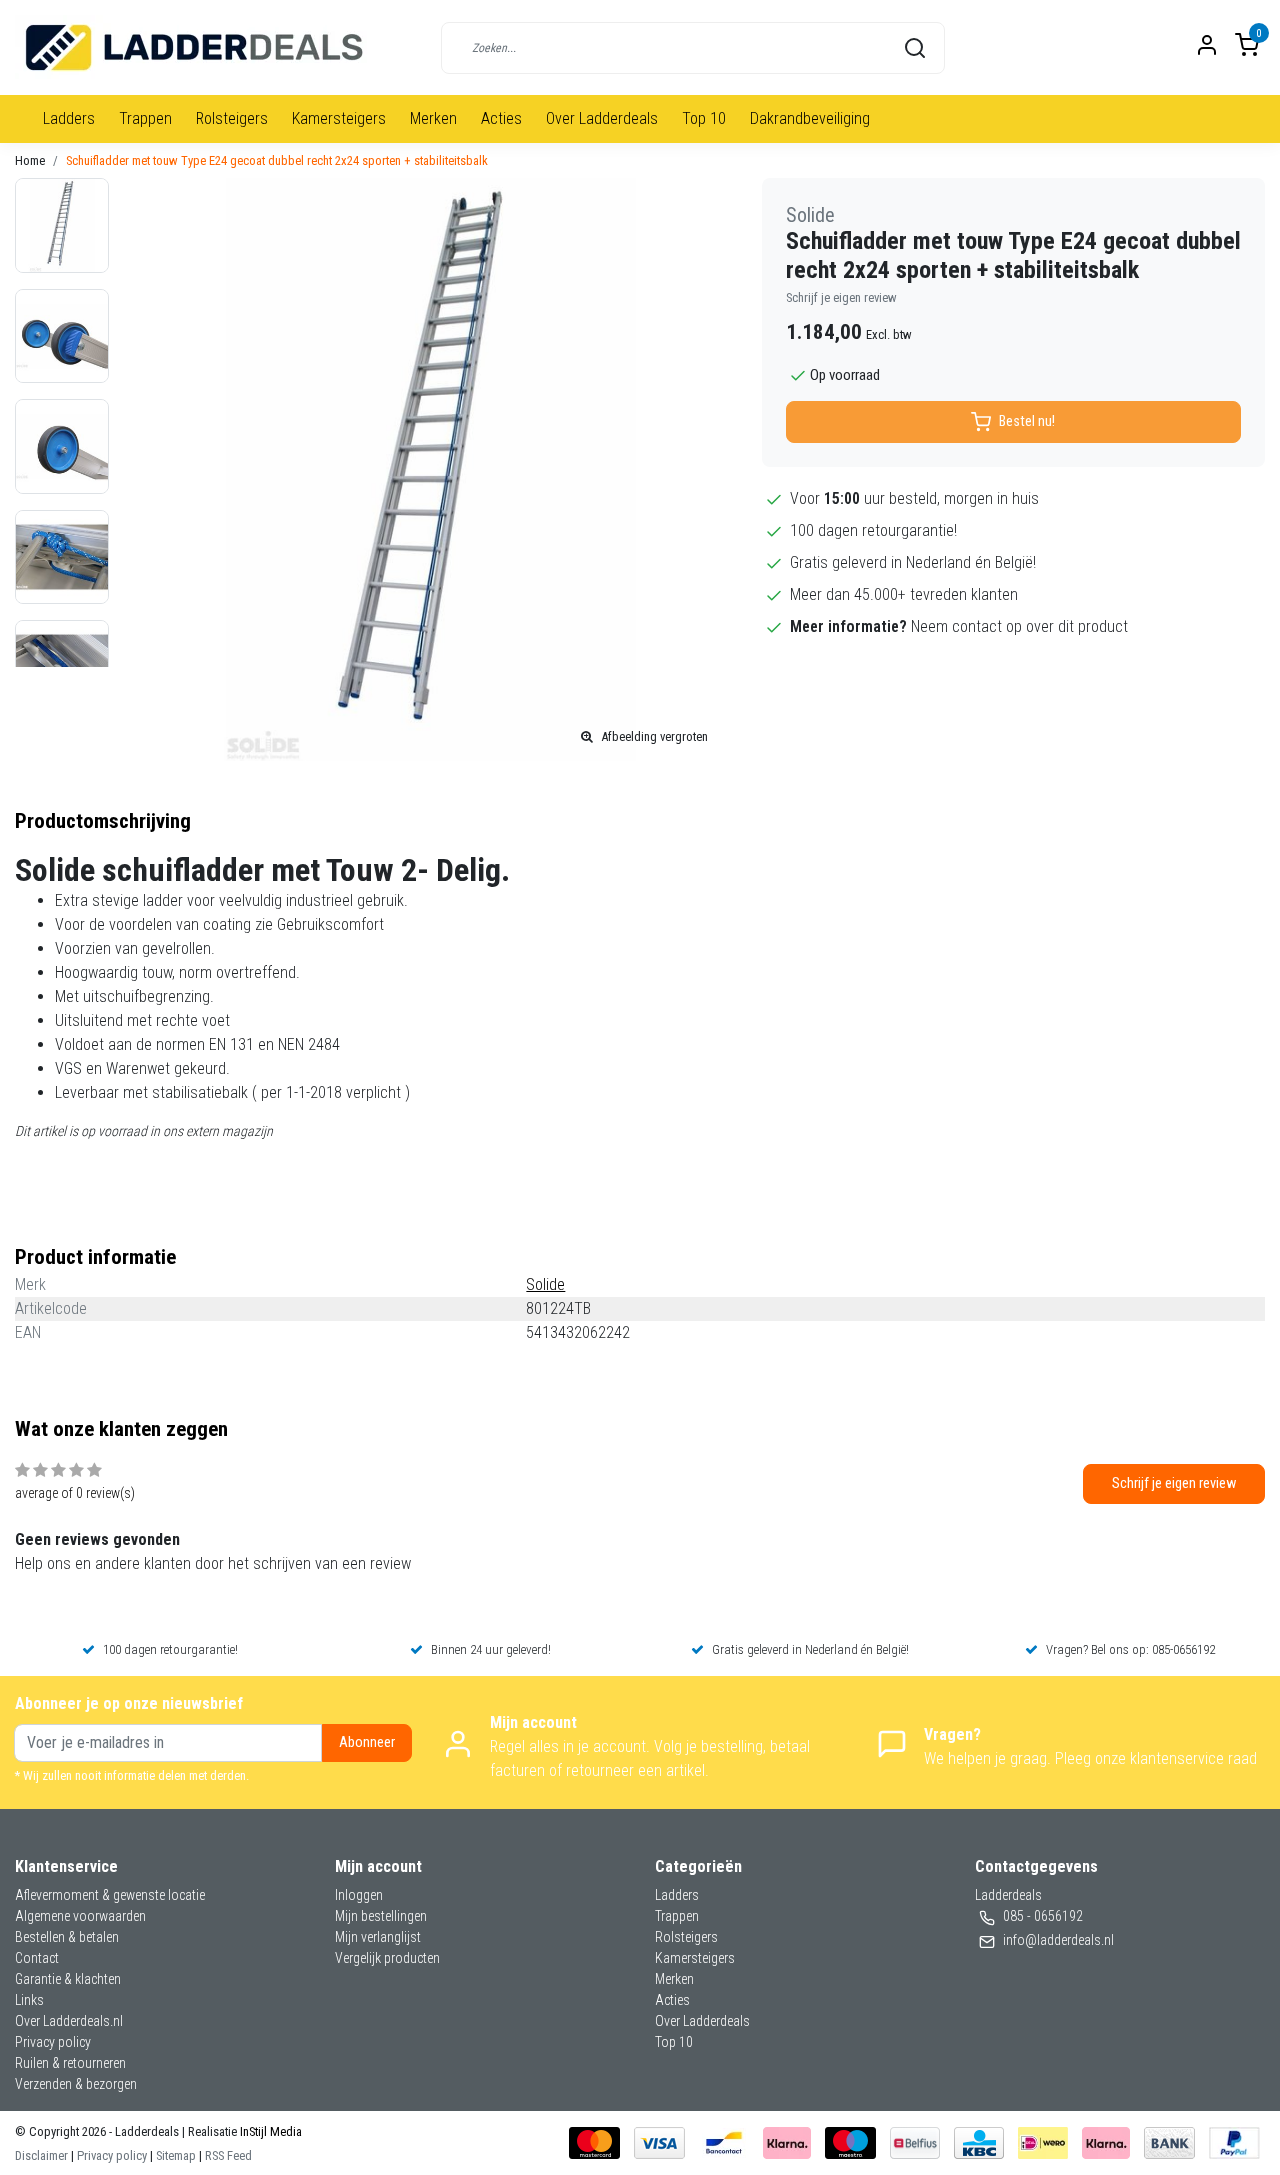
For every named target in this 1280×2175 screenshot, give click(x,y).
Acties (501, 118)
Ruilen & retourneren (70, 2063)
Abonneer (367, 1742)
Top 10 (704, 118)
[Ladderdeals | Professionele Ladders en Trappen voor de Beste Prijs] (195, 47)
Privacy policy (53, 2042)
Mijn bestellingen (381, 1916)
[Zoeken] (915, 48)
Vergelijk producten (387, 1958)
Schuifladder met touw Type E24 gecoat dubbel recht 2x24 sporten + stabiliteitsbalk (277, 160)
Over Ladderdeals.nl (69, 2021)
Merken (433, 118)
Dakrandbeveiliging (810, 118)
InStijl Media (269, 2131)
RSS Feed (228, 2155)
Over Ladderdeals (602, 118)
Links (29, 2000)
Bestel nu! (1027, 421)
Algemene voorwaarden (80, 1916)
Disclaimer (41, 2155)
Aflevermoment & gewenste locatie (110, 1895)
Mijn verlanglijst (378, 1937)
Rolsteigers (232, 118)
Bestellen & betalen (67, 1937)
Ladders (69, 118)
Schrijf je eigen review (841, 297)
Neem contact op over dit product (1019, 626)
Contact (37, 1958)
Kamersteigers (339, 118)
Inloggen (359, 1895)
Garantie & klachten (68, 1979)
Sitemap (176, 2155)
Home (30, 160)
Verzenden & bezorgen (76, 2084)
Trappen (145, 118)
